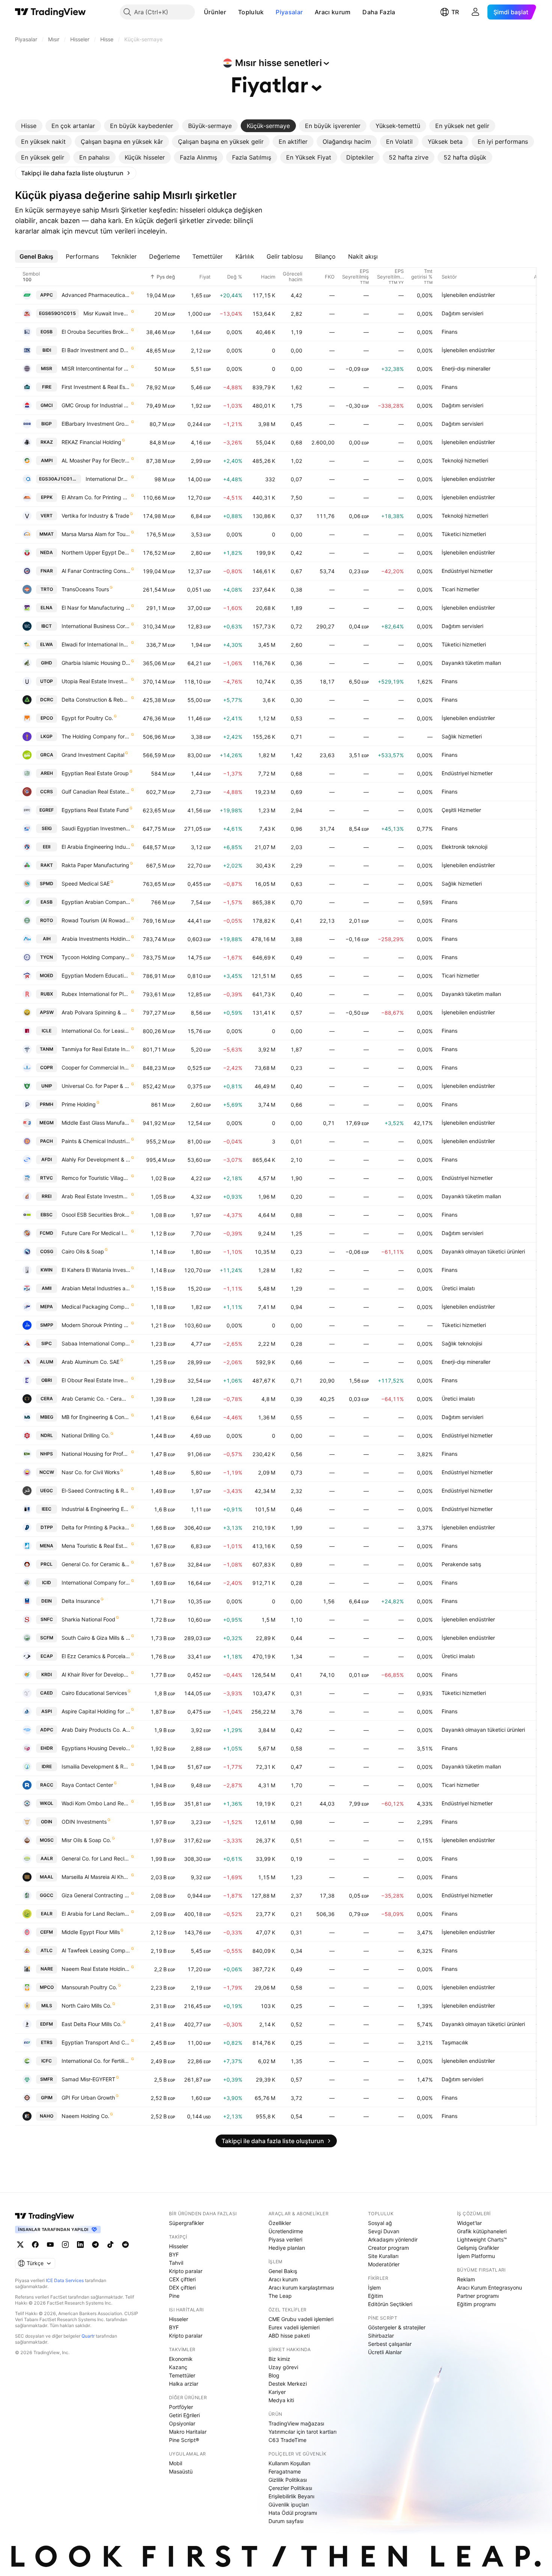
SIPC (47, 1343)
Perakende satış (461, 1564)
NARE (47, 1969)
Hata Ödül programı (293, 2513)
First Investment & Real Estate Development (96, 387)
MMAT (47, 534)
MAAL (47, 1877)
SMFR (47, 2079)
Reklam (466, 2279)
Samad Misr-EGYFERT (88, 2079)
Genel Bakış (283, 2271)
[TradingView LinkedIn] (80, 2245)
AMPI (47, 460)
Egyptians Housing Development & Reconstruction (96, 1748)
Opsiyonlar (182, 2423)
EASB (47, 902)
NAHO (47, 2116)
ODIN (47, 1822)
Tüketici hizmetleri (464, 534)
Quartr (88, 2336)
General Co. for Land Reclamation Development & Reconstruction (96, 1858)
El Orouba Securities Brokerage (96, 332)
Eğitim (376, 2296)
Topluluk (251, 12)
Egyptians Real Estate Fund (95, 810)
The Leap (280, 2296)
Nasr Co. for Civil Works (90, 1472)
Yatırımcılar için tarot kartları (302, 2432)
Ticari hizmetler (460, 589)
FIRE (47, 387)
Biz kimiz (279, 2359)
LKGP (47, 736)
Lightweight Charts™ (482, 2239)
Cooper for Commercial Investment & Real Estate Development (96, 1067)
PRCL (47, 1564)
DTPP (47, 1527)
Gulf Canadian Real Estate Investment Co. (96, 792)
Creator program (388, 2248)
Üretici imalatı (458, 1288)
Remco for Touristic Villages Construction (96, 1178)
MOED (47, 975)
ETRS (47, 2042)
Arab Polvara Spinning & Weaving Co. (96, 1012)
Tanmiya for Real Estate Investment (96, 1049)
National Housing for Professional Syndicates (96, 1454)
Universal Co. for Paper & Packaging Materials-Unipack (96, 1086)
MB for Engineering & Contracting (96, 1417)
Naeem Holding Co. (85, 2116)
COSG (47, 1251)
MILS (47, 2006)
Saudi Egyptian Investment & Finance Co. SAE (96, 828)
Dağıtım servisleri (462, 313)
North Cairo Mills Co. (87, 2006)
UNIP (47, 1086)
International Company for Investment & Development (96, 1583)
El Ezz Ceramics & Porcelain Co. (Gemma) (96, 1656)
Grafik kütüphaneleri (482, 2231)
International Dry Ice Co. (108, 479)
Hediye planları (287, 2248)
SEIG (47, 828)
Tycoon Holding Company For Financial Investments (96, 957)
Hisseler (179, 2246)
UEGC (47, 1491)
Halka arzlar (184, 2384)
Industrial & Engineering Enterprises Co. (96, 1509)
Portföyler (181, 2407)
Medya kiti (281, 2400)
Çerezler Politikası (290, 2488)
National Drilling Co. (86, 1435)
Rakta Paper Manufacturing (95, 865)
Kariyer (277, 2392)
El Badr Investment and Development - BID (96, 350)
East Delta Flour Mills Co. (92, 2024)
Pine (174, 2296)
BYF (174, 2254)
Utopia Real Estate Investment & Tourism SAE (96, 681)
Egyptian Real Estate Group (95, 773)
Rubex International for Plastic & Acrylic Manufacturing (96, 994)
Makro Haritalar (188, 2432)
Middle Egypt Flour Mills (91, 1932)
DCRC (47, 700)
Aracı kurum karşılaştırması (301, 2288)
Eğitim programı (476, 2304)
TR (455, 12)
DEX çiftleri (182, 2288)
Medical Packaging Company (96, 1307)
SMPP (47, 1325)
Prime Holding (79, 1104)
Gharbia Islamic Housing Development (96, 663)
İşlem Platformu (476, 2256)
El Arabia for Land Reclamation (96, 1914)
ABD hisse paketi (289, 2336)
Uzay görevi (283, 2367)
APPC (47, 295)
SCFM (47, 1638)
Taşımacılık (455, 2042)
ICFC (47, 2061)
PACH (47, 1141)
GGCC (47, 1895)
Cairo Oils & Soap (83, 1251)
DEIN (47, 1601)
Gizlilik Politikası (288, 2480)
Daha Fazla (379, 12)
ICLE (47, 1031)
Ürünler (215, 12)
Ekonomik (181, 2359)
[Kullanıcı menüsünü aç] (475, 12)
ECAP (47, 1656)
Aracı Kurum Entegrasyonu (489, 2288)
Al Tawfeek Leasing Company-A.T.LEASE (96, 1950)
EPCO (47, 718)
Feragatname (285, 2471)
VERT (47, 516)
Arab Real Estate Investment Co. (96, 1196)
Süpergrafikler (186, 2223)
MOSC (47, 1840)
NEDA (47, 552)
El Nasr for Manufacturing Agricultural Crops (96, 608)
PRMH (47, 1104)
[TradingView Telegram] (95, 2245)
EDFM (47, 2024)
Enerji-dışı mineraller (466, 368)
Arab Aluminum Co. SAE (90, 1362)
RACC (47, 1785)
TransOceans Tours (85, 589)
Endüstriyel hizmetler (467, 571)
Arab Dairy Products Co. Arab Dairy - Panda (96, 1730)
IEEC (47, 1509)
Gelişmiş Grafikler (478, 2248)
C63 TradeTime (287, 2440)
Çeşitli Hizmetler (461, 810)
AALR (47, 1858)
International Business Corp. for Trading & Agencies (96, 626)
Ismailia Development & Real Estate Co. (96, 1766)
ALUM (47, 1362)
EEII (47, 847)
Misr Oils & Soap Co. (86, 1840)
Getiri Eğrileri (184, 2415)
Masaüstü (181, 2471)
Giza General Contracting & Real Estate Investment (96, 1895)
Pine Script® (184, 2440)
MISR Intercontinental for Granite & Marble (96, 368)
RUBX (47, 994)
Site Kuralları (383, 2256)
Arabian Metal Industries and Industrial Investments (96, 1288)
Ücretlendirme (286, 2231)
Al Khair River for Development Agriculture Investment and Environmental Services (96, 1674)
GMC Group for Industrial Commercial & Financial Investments (96, 405)
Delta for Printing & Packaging (96, 1527)
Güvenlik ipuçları (289, 2504)
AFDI (47, 1159)
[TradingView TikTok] (110, 2245)
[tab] (29, 126)
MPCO (47, 1987)
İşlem (374, 2288)
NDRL (47, 1435)
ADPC (47, 1730)
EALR (47, 1914)
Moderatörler (384, 2264)
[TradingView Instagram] (65, 2245)
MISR (47, 368)
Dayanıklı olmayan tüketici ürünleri (483, 1251)
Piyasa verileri (285, 2239)
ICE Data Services (65, 2280)
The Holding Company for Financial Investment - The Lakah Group (96, 736)
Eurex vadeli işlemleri (294, 2327)
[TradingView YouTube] (50, 2245)
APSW (47, 1012)
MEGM (47, 1123)
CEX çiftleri (182, 2279)
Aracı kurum (333, 12)
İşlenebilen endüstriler (468, 295)
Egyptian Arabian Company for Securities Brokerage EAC (96, 902)
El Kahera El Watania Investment (96, 1270)
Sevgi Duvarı (384, 2231)
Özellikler (280, 2223)
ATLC (47, 1950)
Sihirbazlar (381, 2336)
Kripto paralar (186, 2271)
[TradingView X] (20, 2245)
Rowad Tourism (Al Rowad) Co (96, 920)
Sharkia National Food (88, 1619)
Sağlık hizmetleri (462, 736)
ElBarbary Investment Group (96, 424)
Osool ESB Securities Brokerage (96, 1215)
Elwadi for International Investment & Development (96, 644)
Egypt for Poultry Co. (87, 718)
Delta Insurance (81, 1601)
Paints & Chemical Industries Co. (96, 1141)
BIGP (47, 424)
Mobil (176, 2463)
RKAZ (47, 442)
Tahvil (176, 2263)
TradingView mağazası (296, 2423)
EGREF (47, 810)
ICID (47, 1583)
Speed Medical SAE (86, 884)
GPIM (47, 2098)
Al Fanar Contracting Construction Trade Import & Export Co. (96, 571)
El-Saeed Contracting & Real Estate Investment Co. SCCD (96, 1491)
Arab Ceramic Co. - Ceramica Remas (96, 1399)
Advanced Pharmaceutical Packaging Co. (96, 295)
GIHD (47, 663)
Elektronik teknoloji (465, 847)
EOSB (47, 332)
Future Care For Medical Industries (96, 1233)
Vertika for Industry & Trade (95, 516)
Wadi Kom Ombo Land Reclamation (96, 1803)
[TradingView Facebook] (35, 2245)
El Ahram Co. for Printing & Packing (96, 497)
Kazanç (178, 2367)
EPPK (47, 497)
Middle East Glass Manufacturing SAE (96, 1123)
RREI (47, 1196)
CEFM (47, 1932)
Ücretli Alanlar (385, 2352)
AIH (47, 939)
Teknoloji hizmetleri (465, 460)
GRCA (47, 755)
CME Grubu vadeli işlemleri (301, 2319)
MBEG (47, 1417)
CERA (47, 1399)
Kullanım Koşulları (289, 2463)
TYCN (47, 957)
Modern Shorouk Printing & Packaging (96, 1325)
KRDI (47, 1674)
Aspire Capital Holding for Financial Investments (96, 1711)
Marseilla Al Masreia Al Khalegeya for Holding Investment (96, 1877)
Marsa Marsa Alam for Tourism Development (96, 534)
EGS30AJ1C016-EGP (60, 479)
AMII (47, 1288)
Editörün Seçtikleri (390, 2304)
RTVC (47, 1178)
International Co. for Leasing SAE (96, 1031)
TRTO (47, 589)
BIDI (47, 350)
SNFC (47, 1619)
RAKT (47, 865)
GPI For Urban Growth (88, 2098)
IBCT (47, 626)
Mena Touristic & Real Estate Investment (96, 1546)
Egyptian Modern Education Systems (96, 975)
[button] (232, 12)
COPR (47, 1067)
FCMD (47, 1233)
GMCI (47, 405)
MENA (47, 1546)
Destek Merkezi (288, 2384)
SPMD (47, 884)
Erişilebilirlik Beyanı (291, 2496)
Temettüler (182, 2375)
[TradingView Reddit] (125, 2245)
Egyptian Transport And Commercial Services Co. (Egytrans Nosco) (96, 2042)
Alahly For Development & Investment (96, 1159)
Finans (449, 332)
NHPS (47, 1454)
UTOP (47, 681)
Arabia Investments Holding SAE (96, 939)
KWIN (47, 1270)
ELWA (47, 644)
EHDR (47, 1748)
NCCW (47, 1472)
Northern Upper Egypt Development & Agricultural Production (96, 552)
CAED (47, 1693)
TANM (47, 1049)
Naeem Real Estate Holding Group (96, 1969)
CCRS (47, 792)
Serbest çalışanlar (390, 2344)
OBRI (47, 1380)
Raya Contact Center (87, 1785)
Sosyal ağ (380, 2223)
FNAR (47, 571)
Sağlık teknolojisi (462, 1343)
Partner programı (478, 2296)
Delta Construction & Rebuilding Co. (96, 700)
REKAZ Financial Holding (91, 442)
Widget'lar (469, 2223)
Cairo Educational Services (94, 1693)
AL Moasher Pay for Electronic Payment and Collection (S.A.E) (96, 460)
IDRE (47, 1766)
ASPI (47, 1711)
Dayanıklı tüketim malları (471, 663)
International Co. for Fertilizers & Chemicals (96, 2061)
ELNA (47, 608)
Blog (274, 2375)
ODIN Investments (84, 1822)
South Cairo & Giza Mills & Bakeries (96, 1638)
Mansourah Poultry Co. (89, 1987)
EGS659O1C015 (57, 313)
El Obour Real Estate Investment (96, 1380)
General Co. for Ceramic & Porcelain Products (96, 1564)
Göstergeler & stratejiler (397, 2327)
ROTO (47, 920)
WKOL (47, 1803)
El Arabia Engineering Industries (96, 847)
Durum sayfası (286, 2521)
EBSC (47, 1215)
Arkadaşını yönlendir (393, 2239)
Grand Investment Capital (93, 755)
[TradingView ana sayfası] (51, 12)
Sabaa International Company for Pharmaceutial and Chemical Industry (96, 1343)
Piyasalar (289, 12)
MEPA (47, 1307)
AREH (47, 773)
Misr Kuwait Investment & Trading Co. (107, 313)
